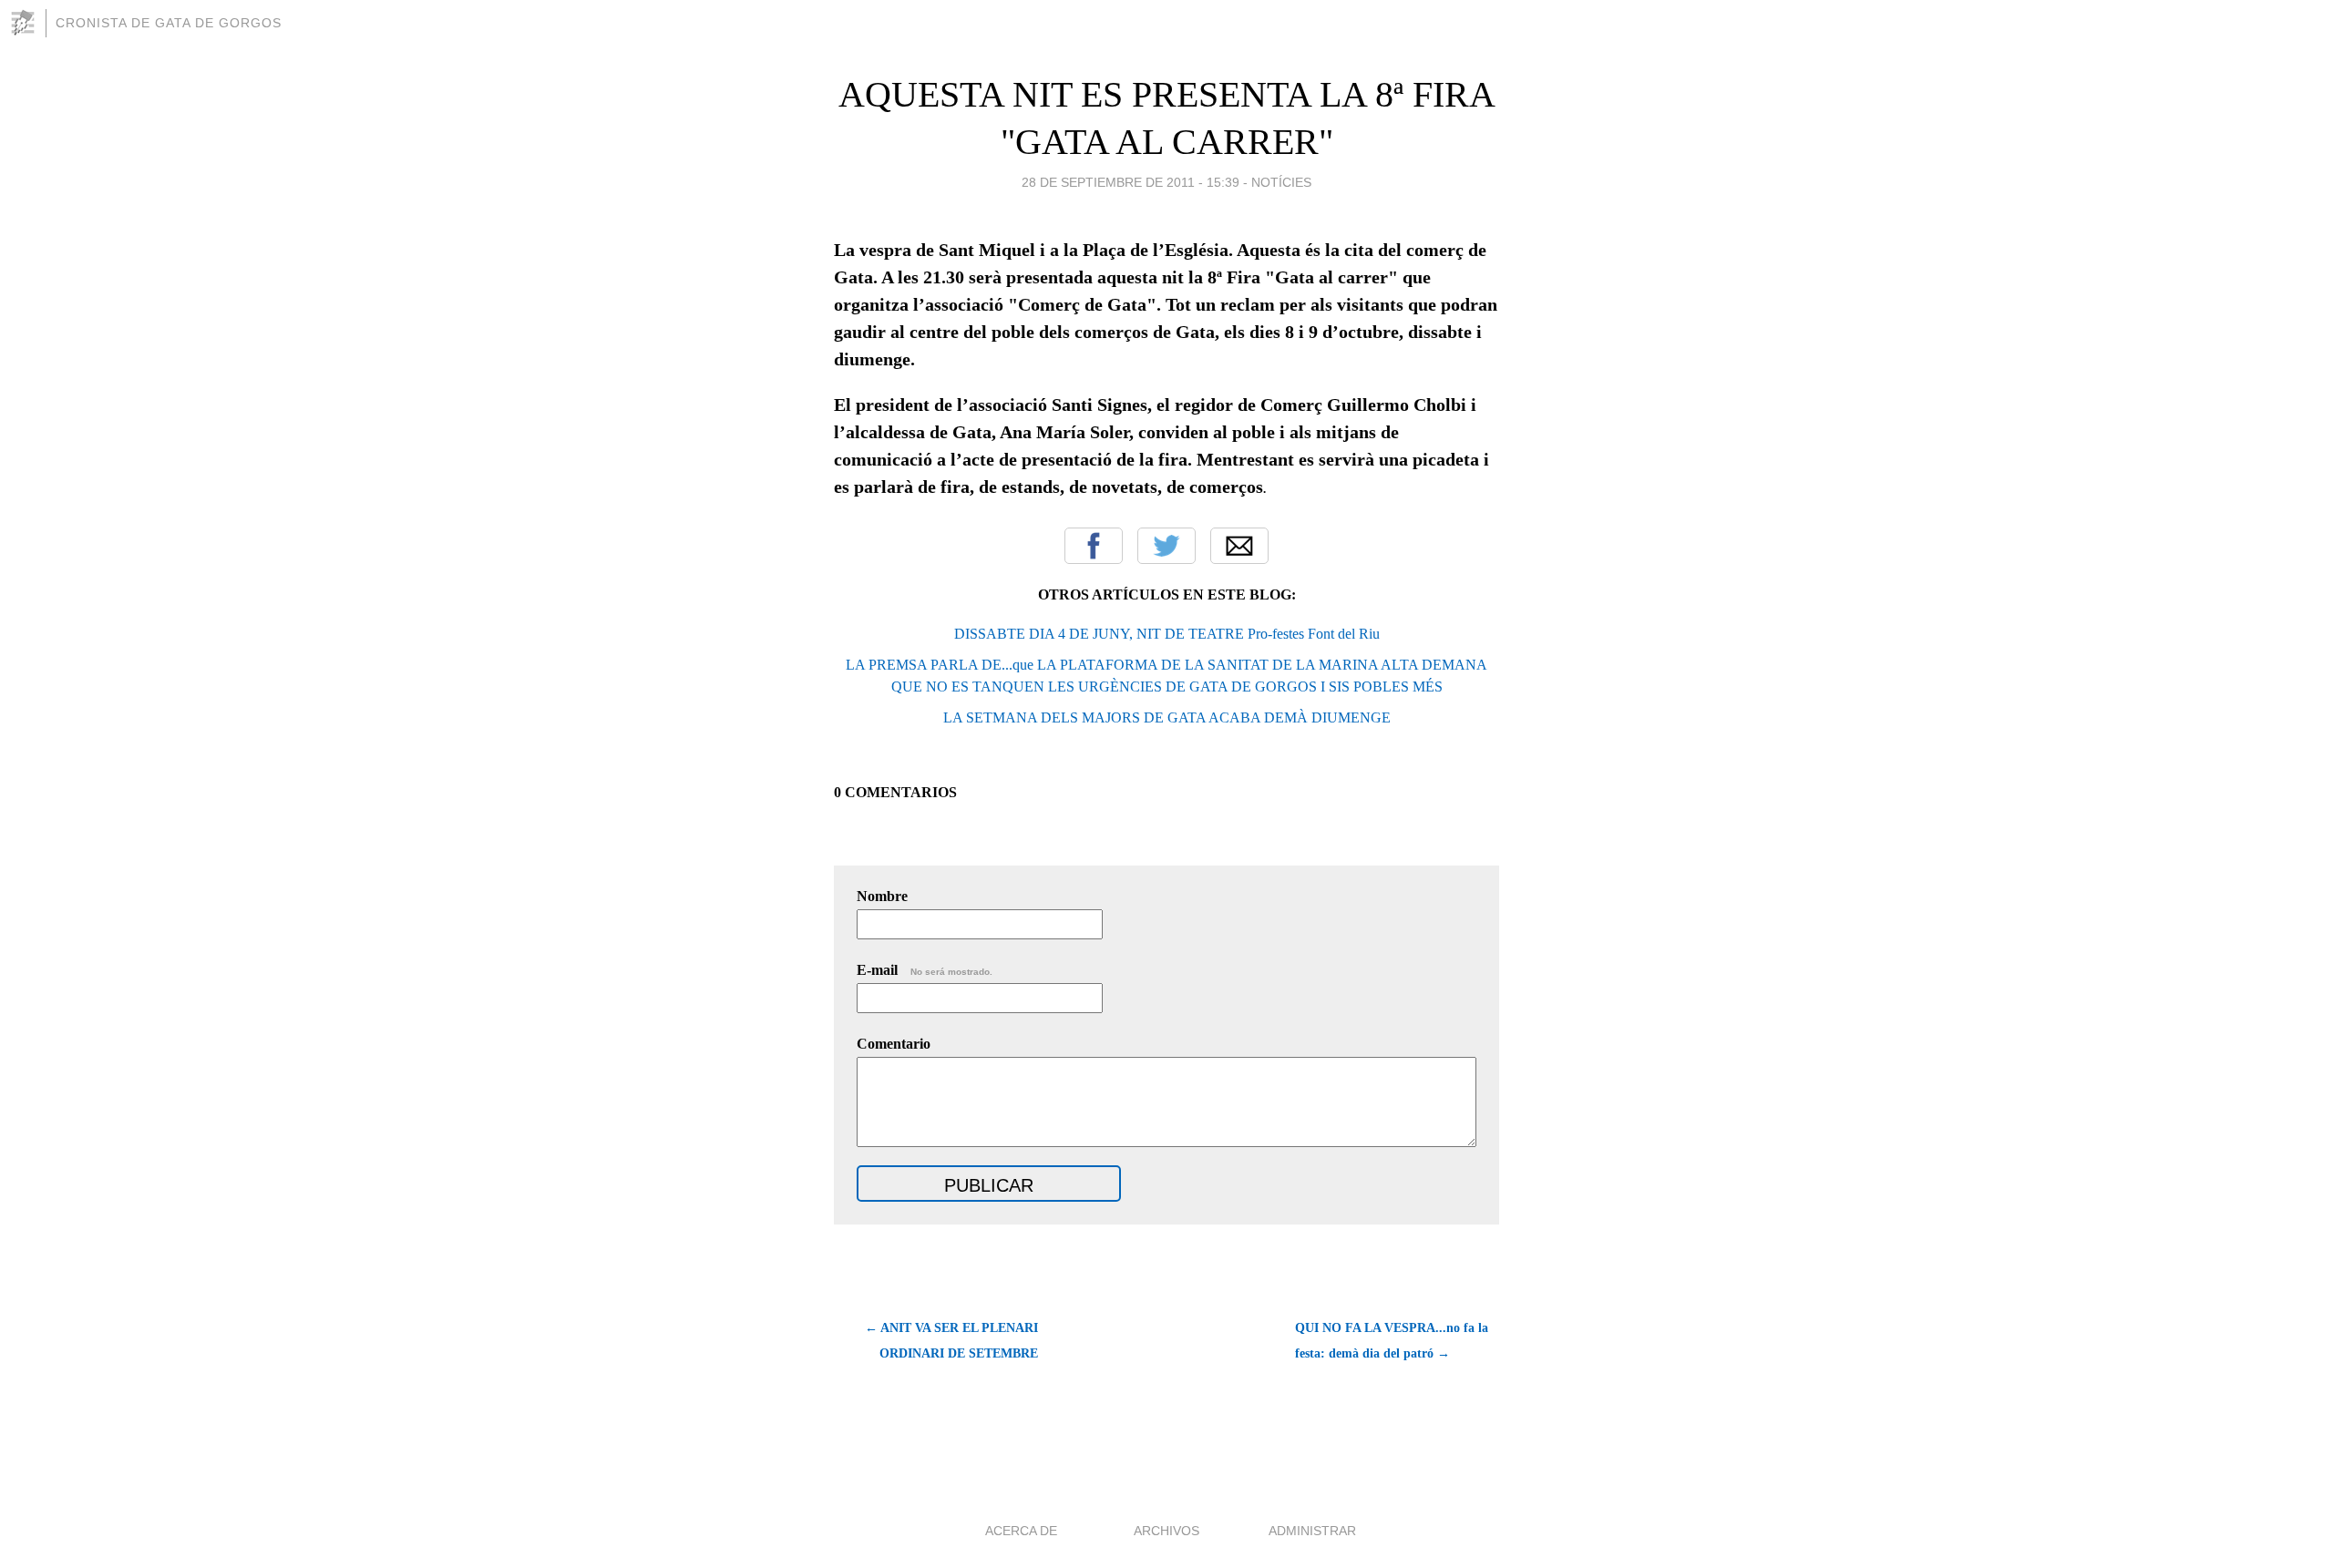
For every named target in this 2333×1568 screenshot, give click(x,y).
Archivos (1166, 1531)
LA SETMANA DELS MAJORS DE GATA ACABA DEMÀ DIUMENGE (1167, 717)
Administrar (1312, 1531)
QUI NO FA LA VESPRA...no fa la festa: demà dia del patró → (1392, 1341)
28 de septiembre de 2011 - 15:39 (1131, 182)
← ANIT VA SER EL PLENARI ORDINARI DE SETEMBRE (951, 1341)
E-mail (925, 970)
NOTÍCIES (1281, 182)
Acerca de (1021, 1531)
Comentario (894, 1044)
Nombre (882, 896)
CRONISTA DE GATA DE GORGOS (169, 23)
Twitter (1166, 546)
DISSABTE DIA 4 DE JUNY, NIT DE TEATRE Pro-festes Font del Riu (1167, 634)
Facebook (1094, 546)
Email (1239, 546)
